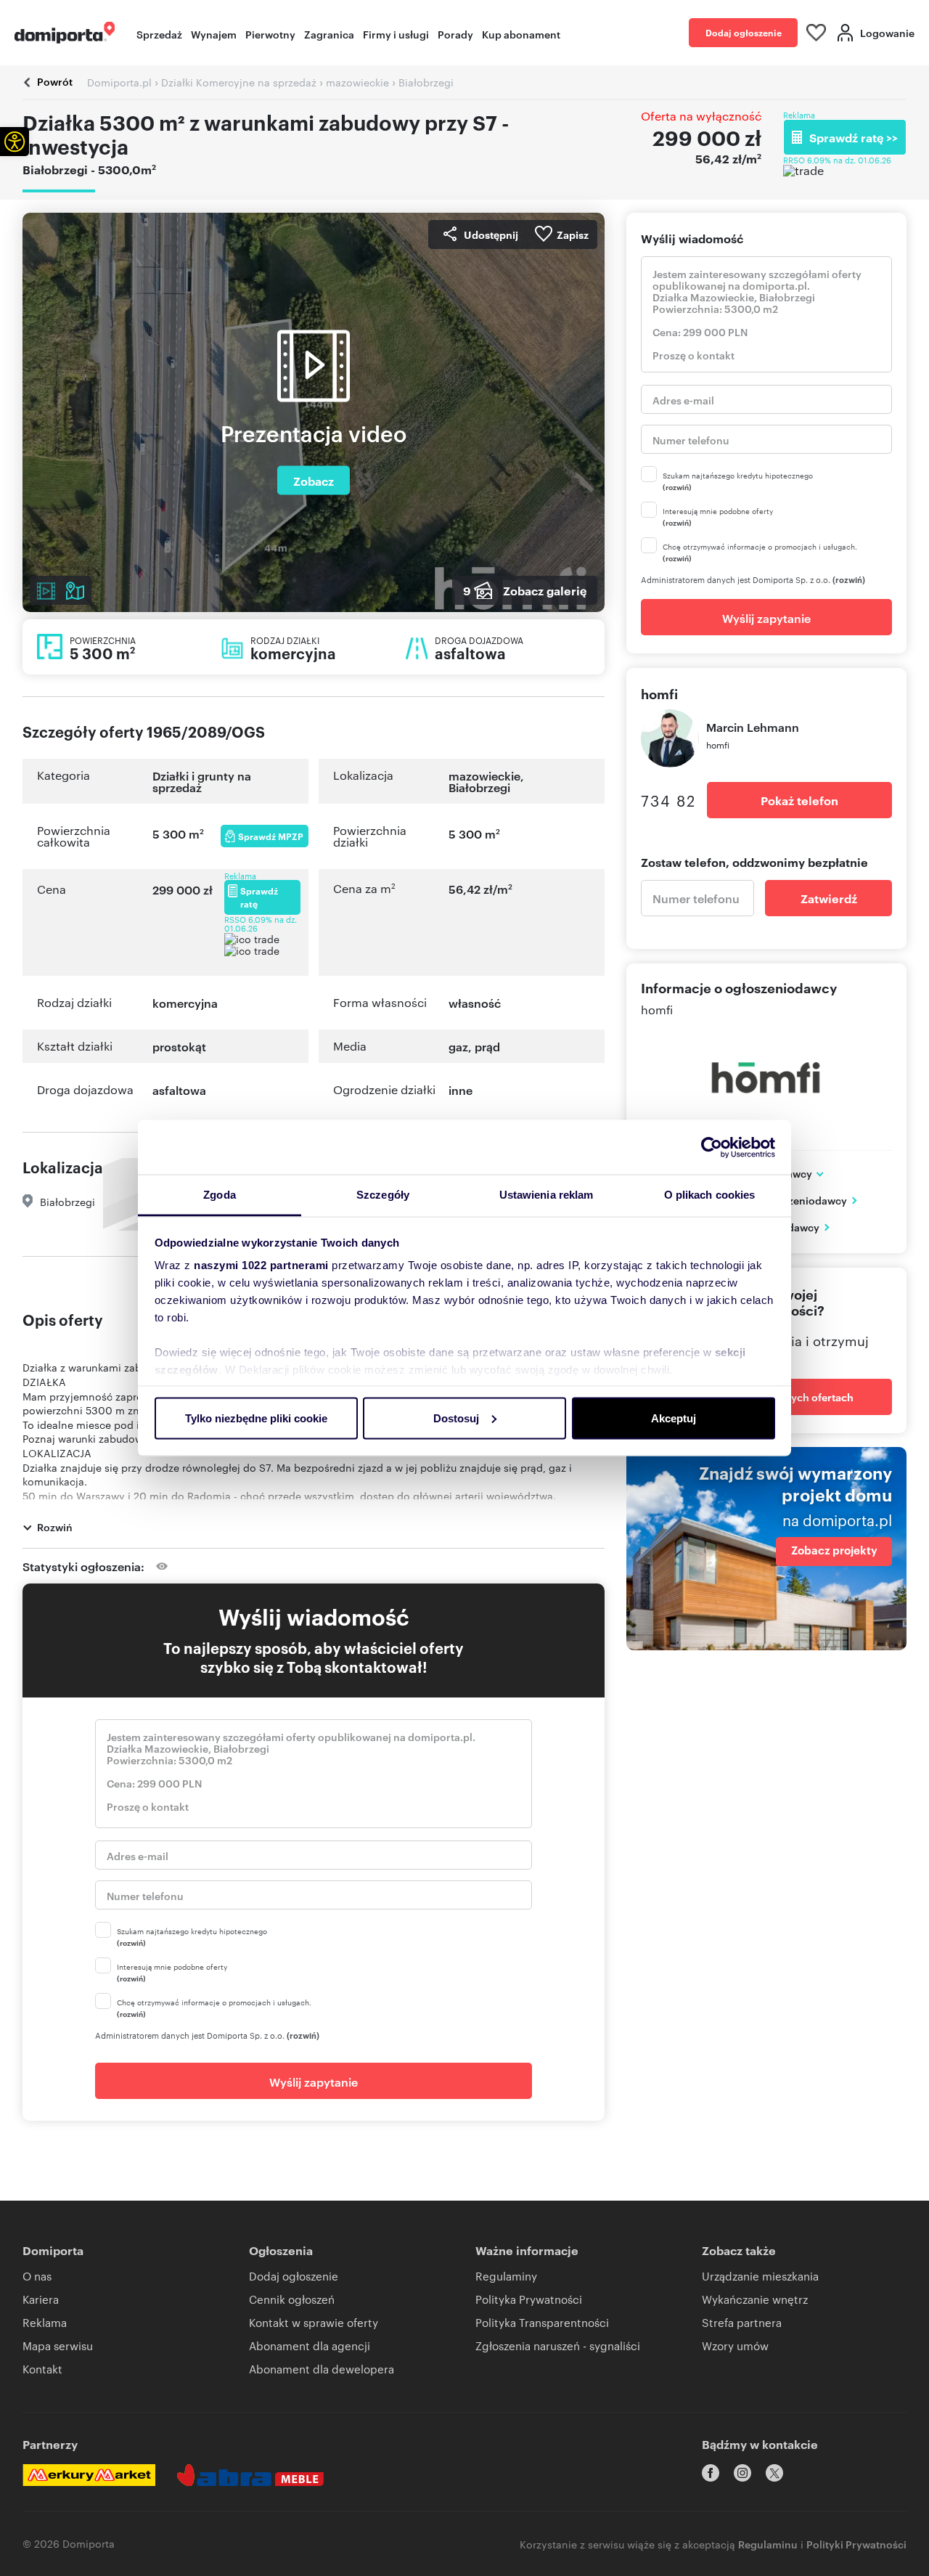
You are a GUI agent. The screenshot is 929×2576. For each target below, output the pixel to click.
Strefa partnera (742, 2322)
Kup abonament (521, 34)
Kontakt (42, 2369)
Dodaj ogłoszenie (744, 32)
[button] (15, 142)
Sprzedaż (159, 34)
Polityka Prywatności (529, 2299)
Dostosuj (456, 1418)
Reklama (45, 2322)
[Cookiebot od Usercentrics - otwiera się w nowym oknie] (712, 1147)
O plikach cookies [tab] (710, 1195)
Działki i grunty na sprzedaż (202, 781)
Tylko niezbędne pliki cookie (256, 1418)
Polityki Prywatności (856, 2544)
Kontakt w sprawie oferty (314, 2322)
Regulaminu (768, 2544)
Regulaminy (506, 2276)
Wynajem (214, 34)
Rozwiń (55, 1527)
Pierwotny (270, 34)
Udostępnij (491, 234)
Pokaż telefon (799, 800)
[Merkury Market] (89, 2475)
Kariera (41, 2299)
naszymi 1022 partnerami (261, 1265)
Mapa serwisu (58, 2345)
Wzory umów (735, 2345)
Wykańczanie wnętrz (755, 2299)
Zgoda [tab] (220, 1195)
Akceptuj (674, 1418)
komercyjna (185, 1003)
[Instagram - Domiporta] (742, 2473)
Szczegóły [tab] (383, 1195)
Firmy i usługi (396, 34)
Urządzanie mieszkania (760, 2276)
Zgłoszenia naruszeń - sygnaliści (558, 2345)
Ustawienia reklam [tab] (547, 1195)
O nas (37, 2276)
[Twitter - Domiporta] (774, 2473)
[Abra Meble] (250, 2475)
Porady (455, 34)
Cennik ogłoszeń (292, 2299)
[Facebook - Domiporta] (711, 2473)
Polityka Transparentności (542, 2322)
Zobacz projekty (834, 1550)
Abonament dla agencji (310, 2345)
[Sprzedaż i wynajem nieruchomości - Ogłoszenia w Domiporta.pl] (65, 33)
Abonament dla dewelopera (322, 2369)
